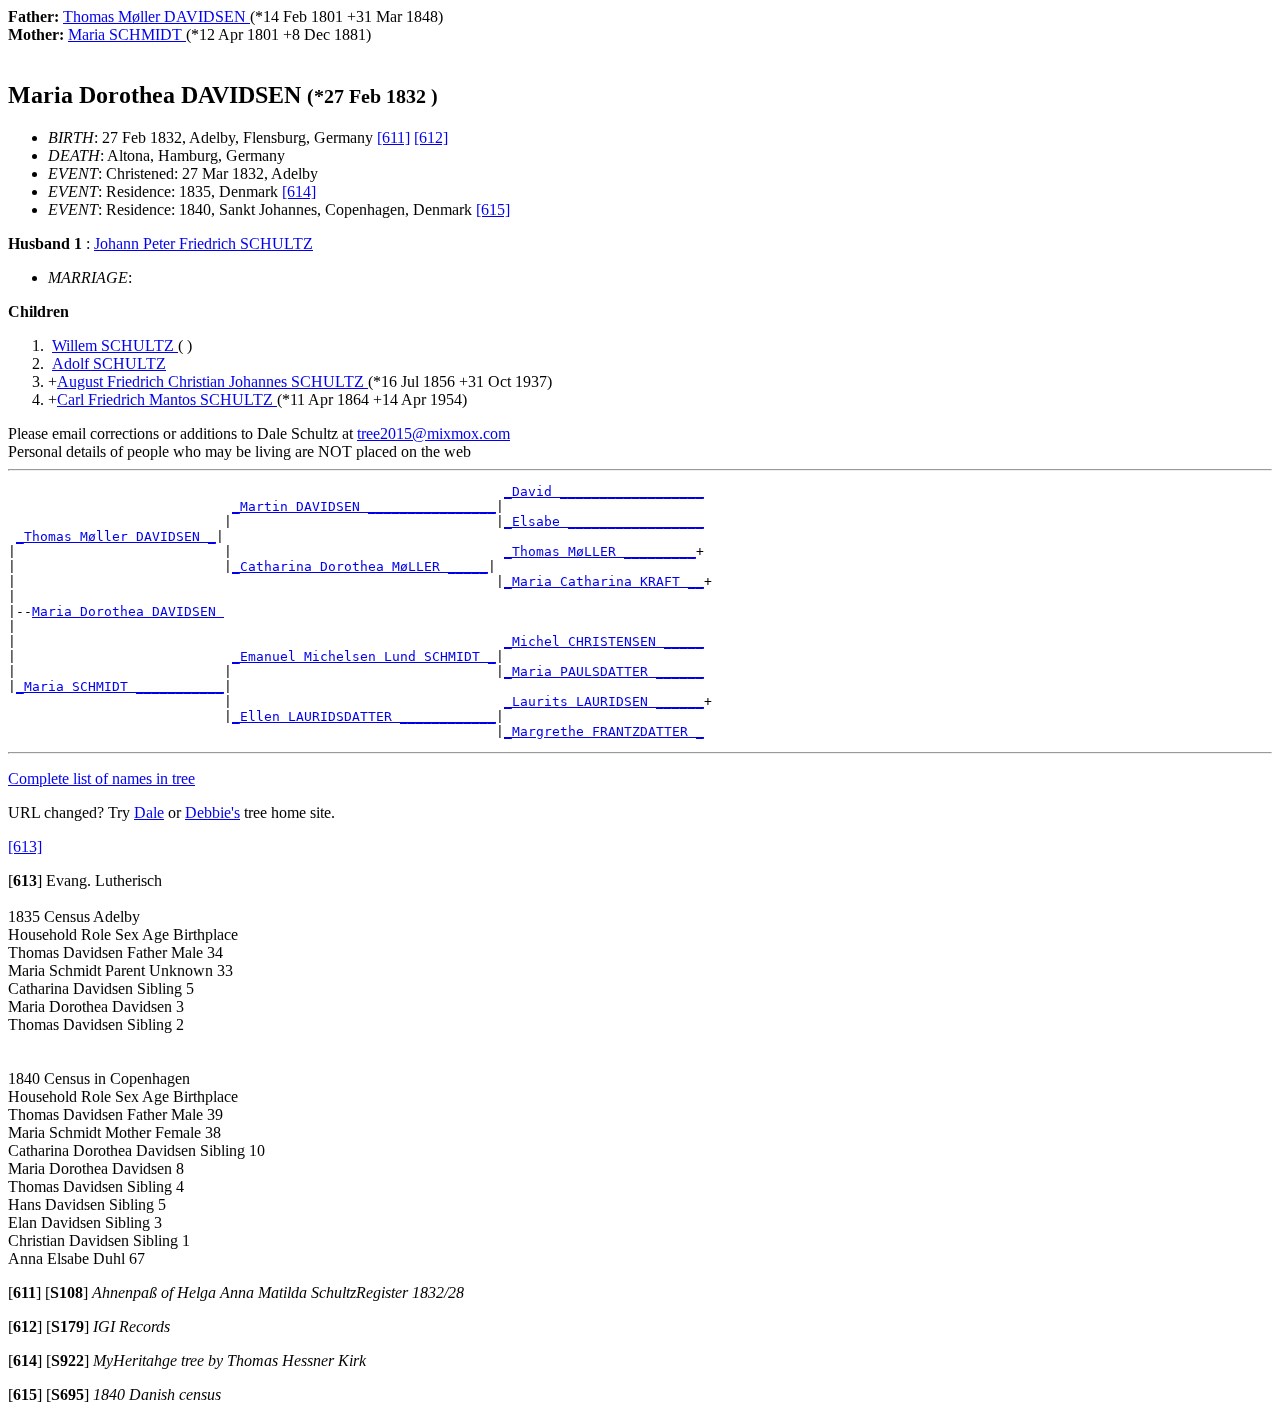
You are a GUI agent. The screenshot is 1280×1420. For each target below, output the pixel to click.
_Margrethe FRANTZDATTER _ (604, 731)
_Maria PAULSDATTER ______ (604, 671)
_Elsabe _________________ (604, 521)
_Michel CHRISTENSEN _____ (604, 641)
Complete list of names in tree (101, 778)
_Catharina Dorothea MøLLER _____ (360, 566)
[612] (431, 137)
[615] (493, 209)
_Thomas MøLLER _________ (600, 551)
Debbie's (212, 812)
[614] (299, 191)
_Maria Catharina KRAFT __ (604, 581)
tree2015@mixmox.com (433, 433)
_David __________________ (604, 491)
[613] (25, 846)
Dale (149, 812)
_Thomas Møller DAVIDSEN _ (116, 536)
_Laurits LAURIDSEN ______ (604, 701)
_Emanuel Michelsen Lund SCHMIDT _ (364, 656)
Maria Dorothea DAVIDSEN (128, 611)
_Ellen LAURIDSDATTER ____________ (364, 716)
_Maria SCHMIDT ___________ (120, 686)
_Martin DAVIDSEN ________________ (364, 506)
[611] (393, 137)
